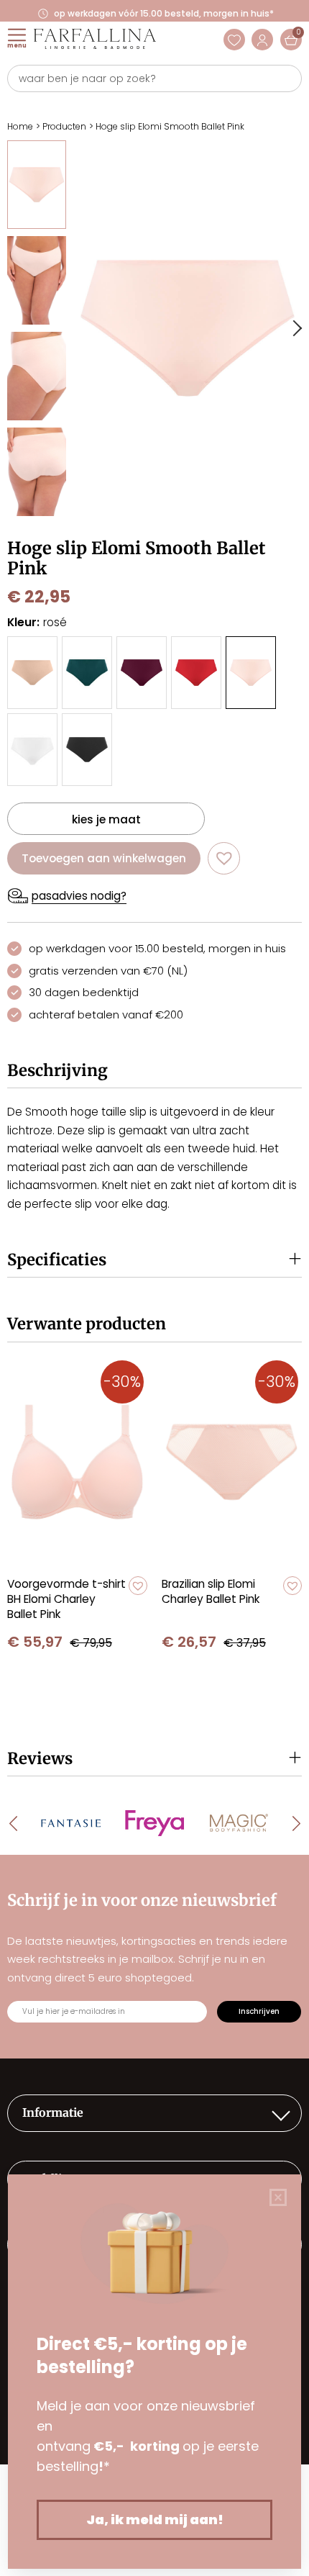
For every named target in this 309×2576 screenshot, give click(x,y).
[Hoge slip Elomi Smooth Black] (87, 750)
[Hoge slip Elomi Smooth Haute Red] (196, 673)
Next (296, 328)
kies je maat (106, 819)
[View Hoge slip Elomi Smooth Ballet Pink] (37, 185)
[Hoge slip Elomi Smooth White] (32, 750)
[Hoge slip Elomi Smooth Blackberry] (142, 673)
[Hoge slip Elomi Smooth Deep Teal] (87, 673)
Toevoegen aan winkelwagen (104, 858)
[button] (224, 858)
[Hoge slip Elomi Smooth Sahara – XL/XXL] (32, 673)
